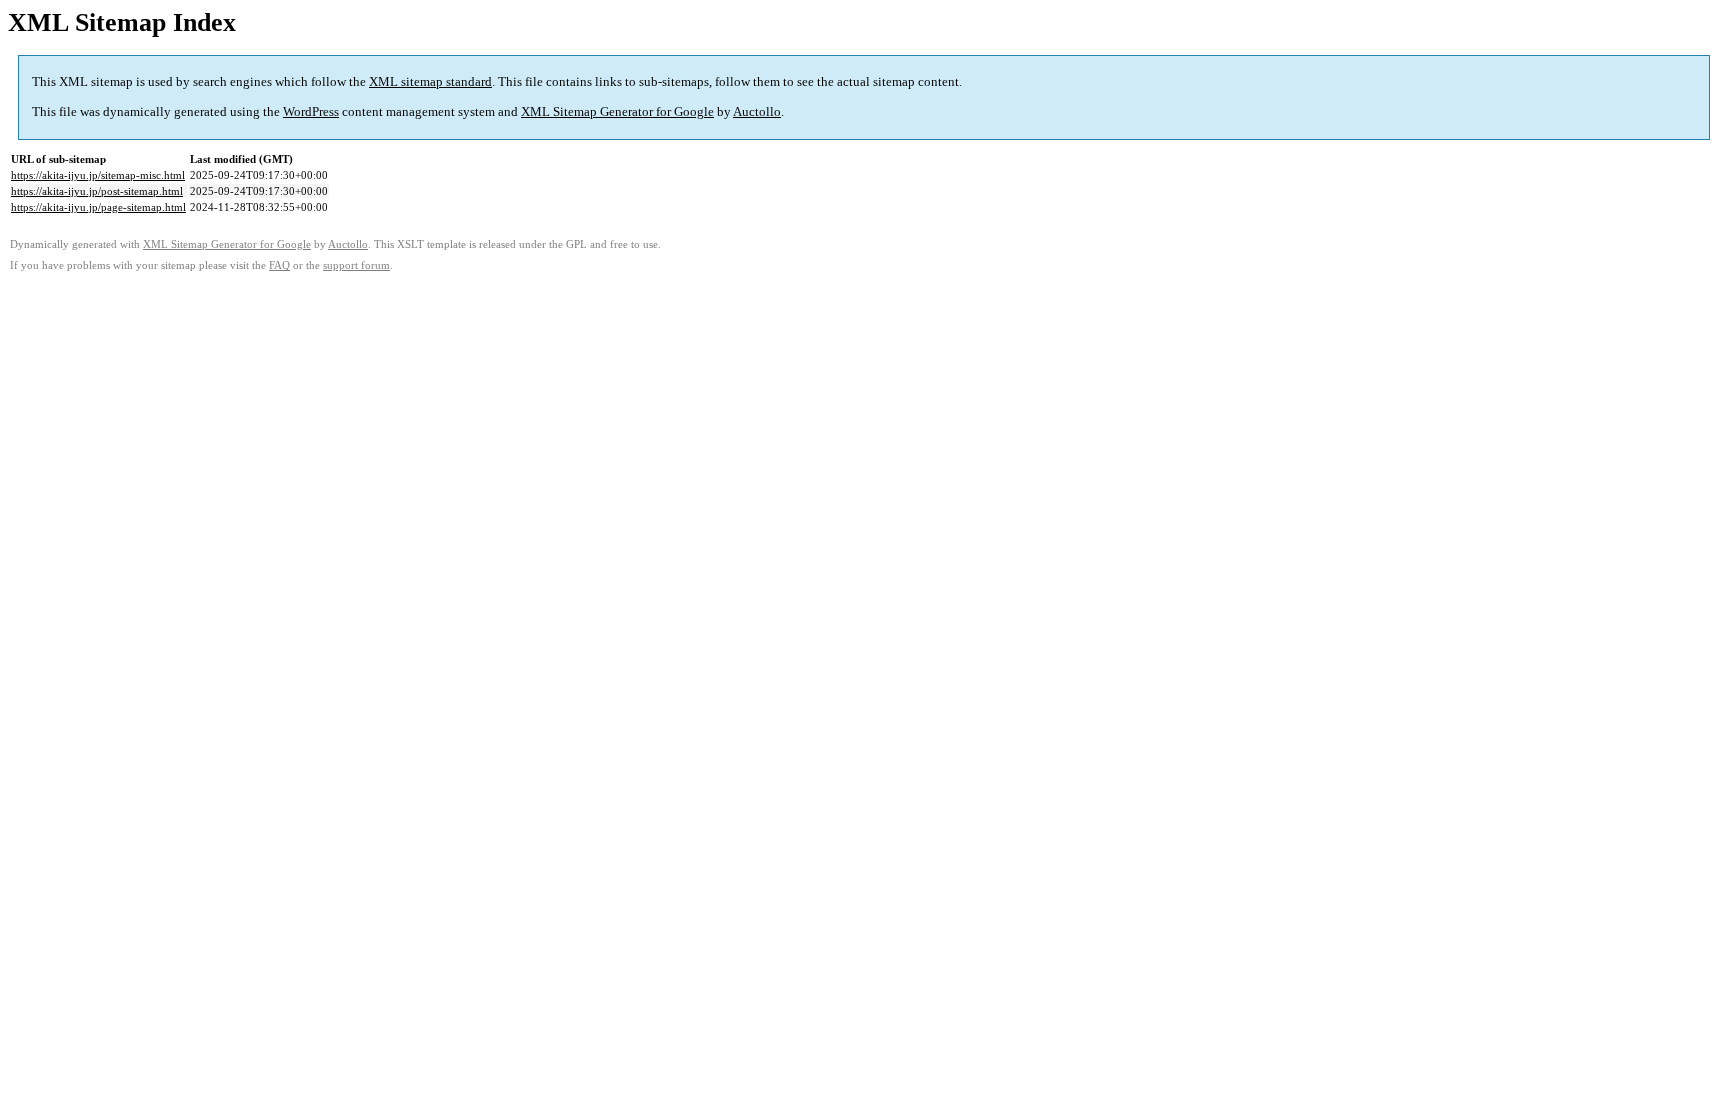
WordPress (311, 111)
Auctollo (757, 111)
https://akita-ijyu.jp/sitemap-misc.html (98, 175)
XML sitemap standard (430, 81)
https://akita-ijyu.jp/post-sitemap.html (97, 191)
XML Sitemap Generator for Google (617, 111)
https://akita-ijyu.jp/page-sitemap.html (98, 207)
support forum (356, 265)
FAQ (279, 265)
